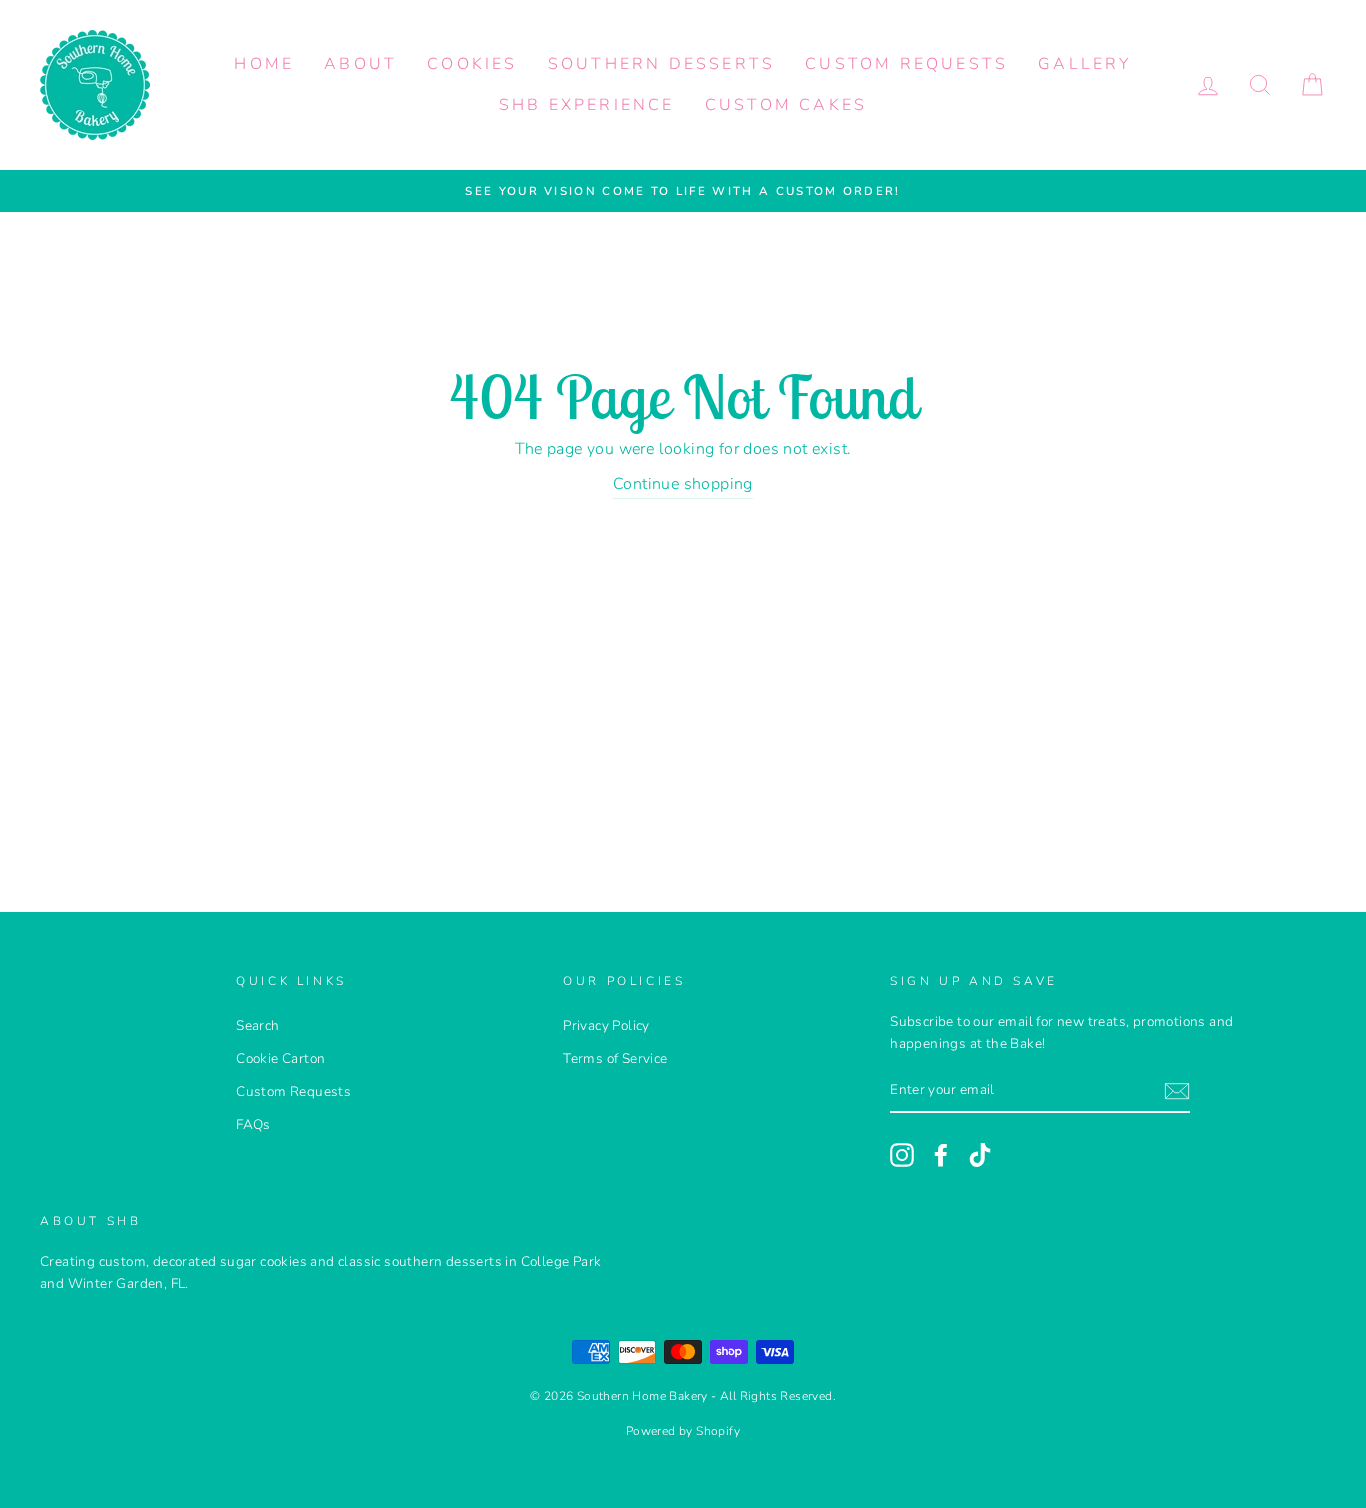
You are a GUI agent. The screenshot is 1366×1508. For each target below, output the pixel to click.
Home (264, 64)
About (360, 64)
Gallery (1084, 64)
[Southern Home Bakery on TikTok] (980, 1155)
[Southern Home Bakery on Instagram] (902, 1155)
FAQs (253, 1124)
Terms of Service (615, 1058)
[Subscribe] (1177, 1092)
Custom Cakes (786, 105)
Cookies (472, 64)
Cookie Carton (280, 1058)
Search (257, 1025)
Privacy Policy (606, 1025)
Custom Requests (906, 64)
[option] (683, 191)
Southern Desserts (661, 64)
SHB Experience (587, 105)
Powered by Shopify (683, 1431)
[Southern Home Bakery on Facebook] (941, 1155)
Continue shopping (683, 484)
